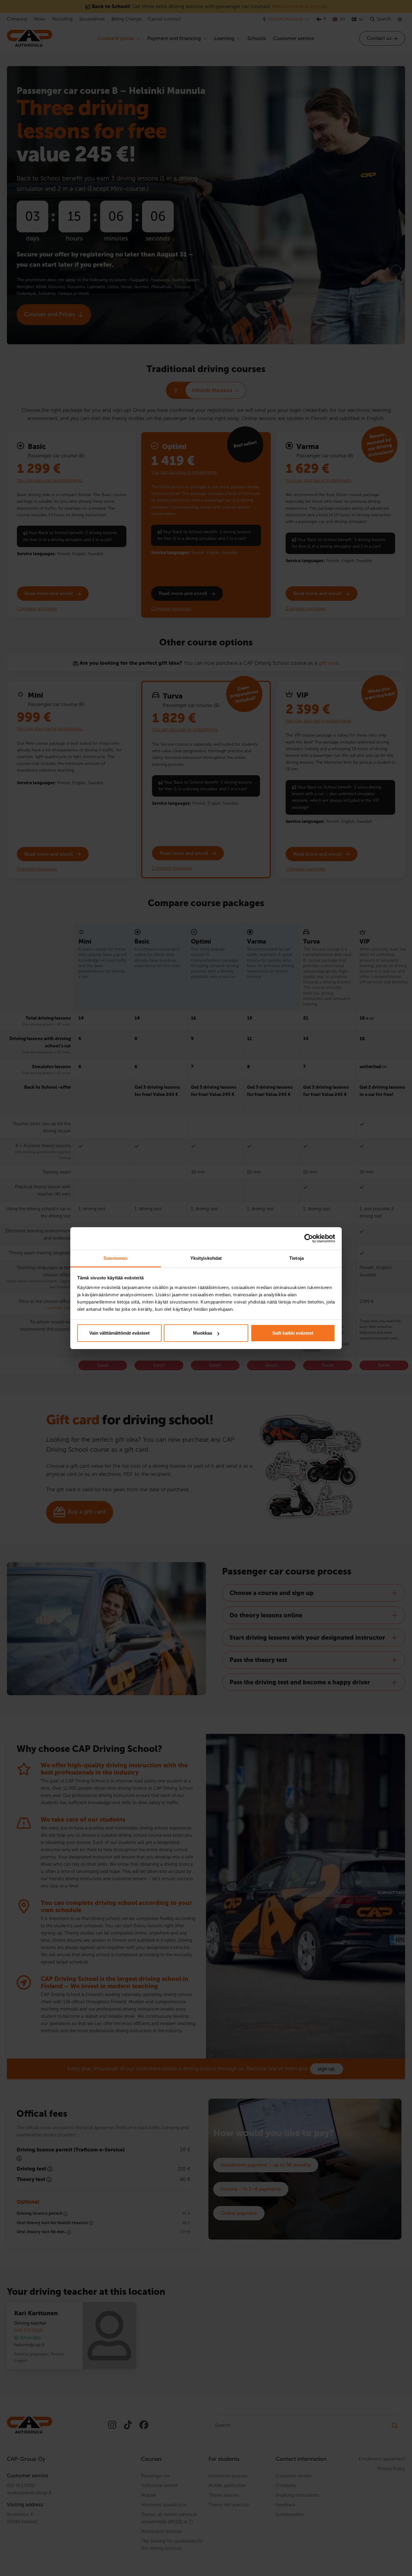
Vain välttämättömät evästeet (119, 1333)
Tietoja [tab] (296, 1258)
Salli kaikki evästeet (293, 1333)
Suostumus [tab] (116, 1258)
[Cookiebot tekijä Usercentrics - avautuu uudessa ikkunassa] (309, 1238)
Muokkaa (203, 1333)
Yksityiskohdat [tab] (206, 1258)
